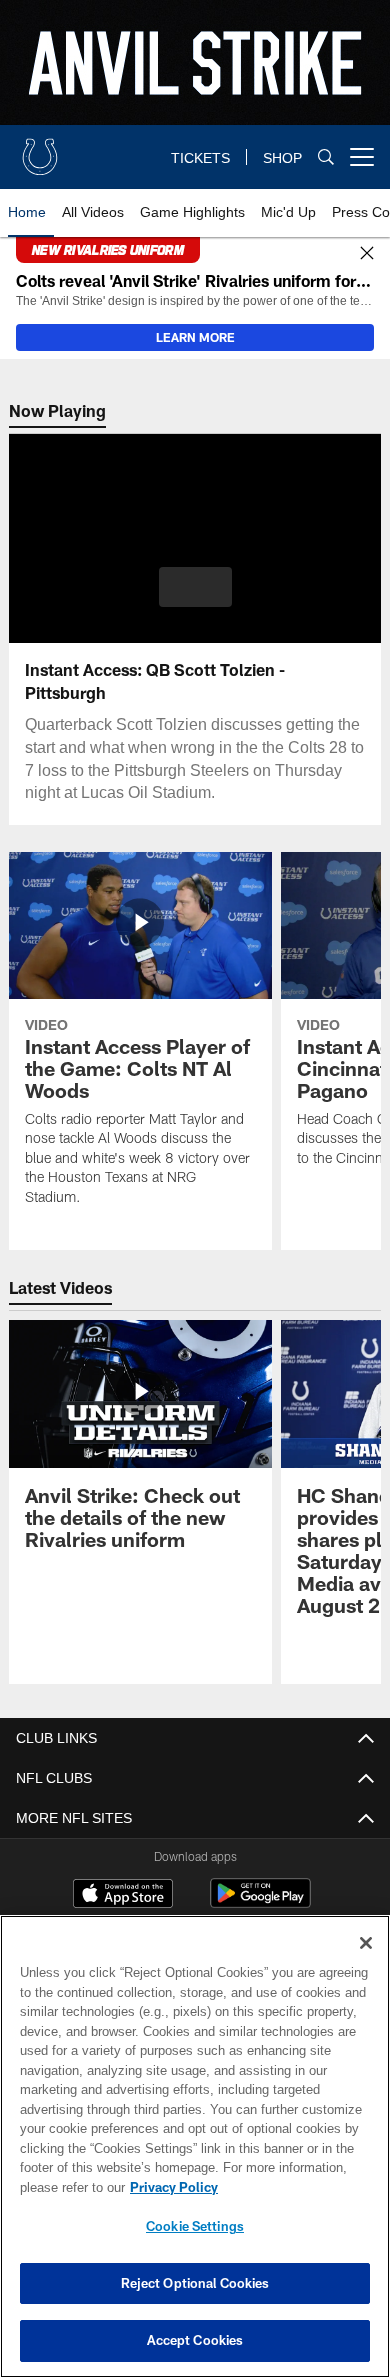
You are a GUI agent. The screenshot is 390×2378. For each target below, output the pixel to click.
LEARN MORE (195, 337)
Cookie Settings (195, 2226)
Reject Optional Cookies (195, 2283)
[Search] (326, 157)
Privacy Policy (170, 2187)
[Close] (367, 254)
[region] (195, 2146)
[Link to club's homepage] (40, 149)
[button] (195, 587)
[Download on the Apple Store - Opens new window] (123, 1896)
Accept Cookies (195, 2340)
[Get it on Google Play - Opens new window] (260, 1903)
